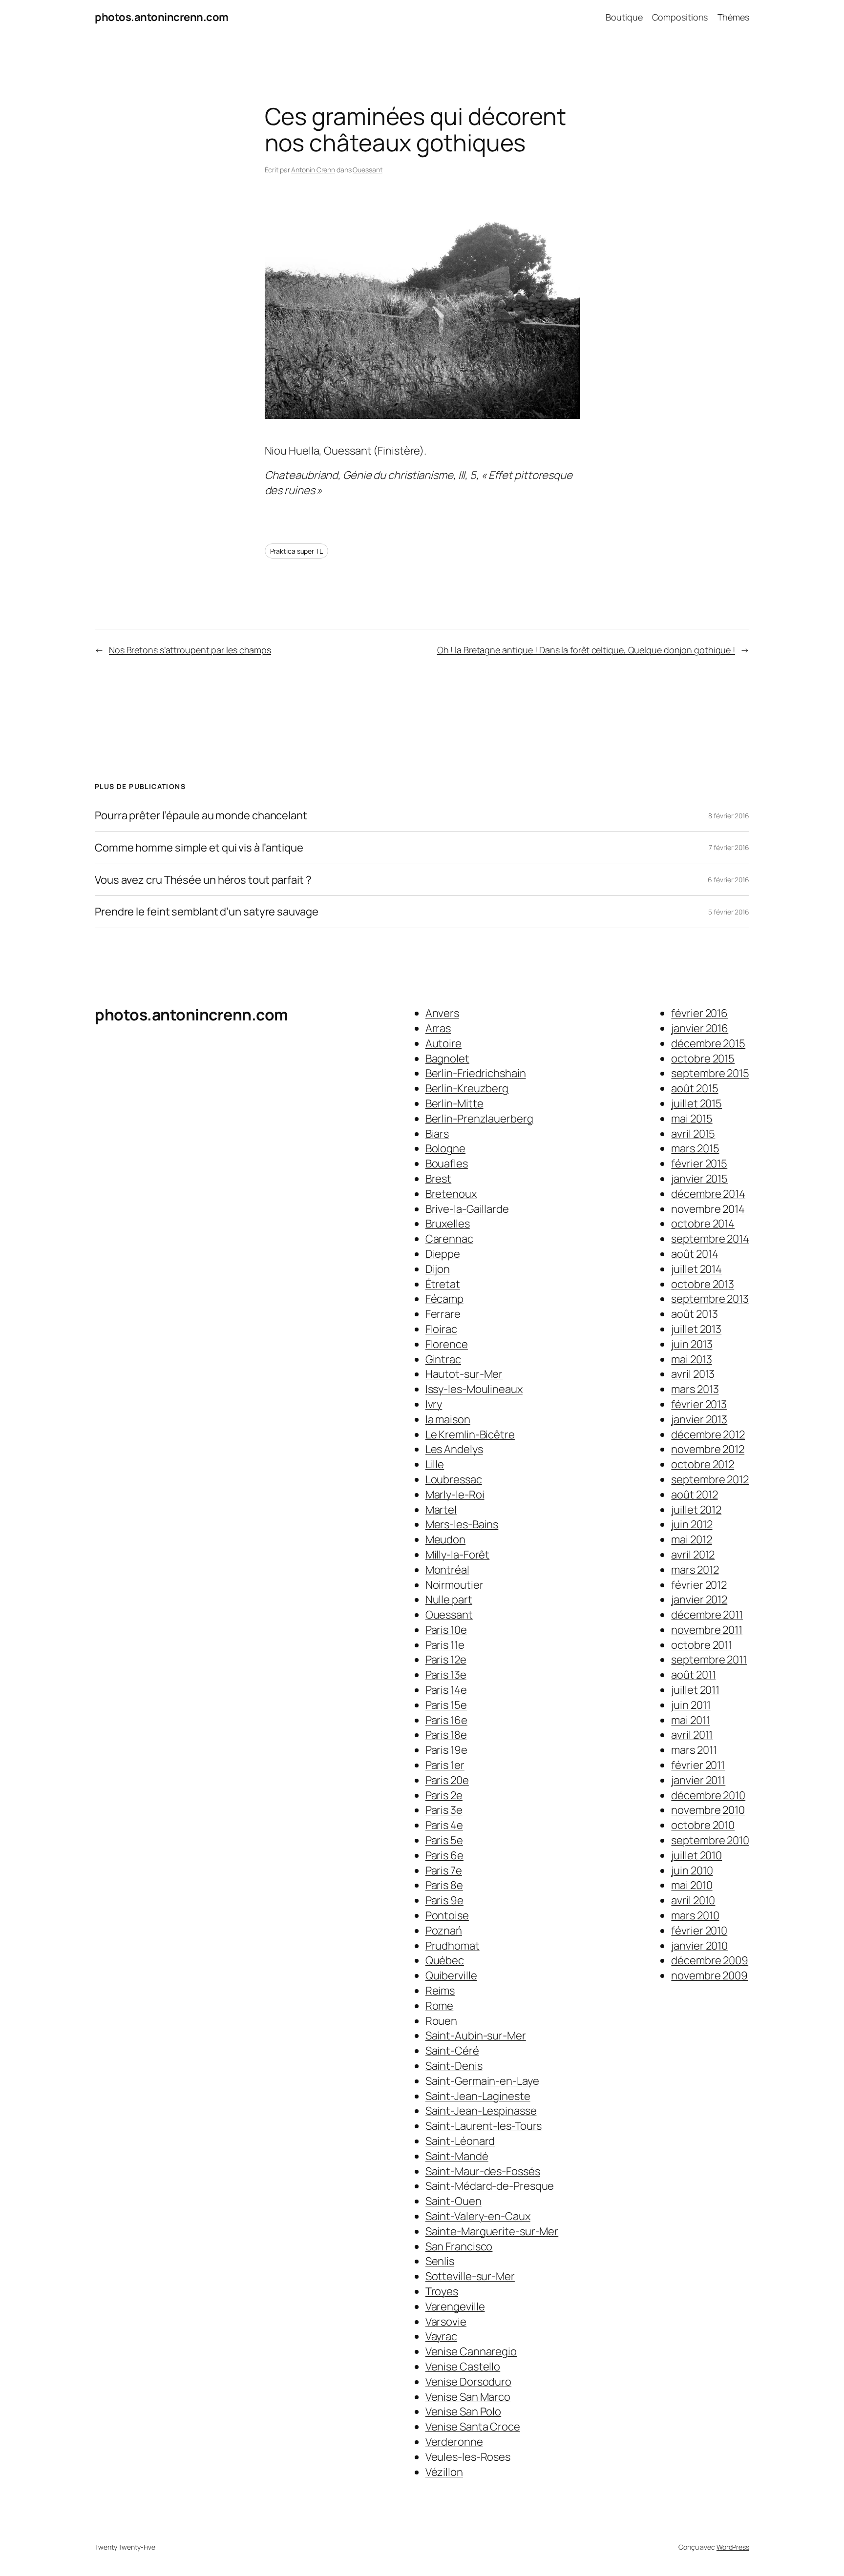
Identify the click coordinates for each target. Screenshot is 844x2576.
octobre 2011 (702, 1645)
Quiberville (451, 1975)
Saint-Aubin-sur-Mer (476, 2036)
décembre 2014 (708, 1194)
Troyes (442, 2291)
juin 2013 (692, 1344)
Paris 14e (446, 1690)
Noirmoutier (454, 1585)
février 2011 (698, 1765)
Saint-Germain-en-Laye (482, 2081)
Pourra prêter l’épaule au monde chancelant (201, 816)
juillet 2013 (696, 1329)
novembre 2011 (707, 1630)
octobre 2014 (703, 1224)
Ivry (434, 1404)
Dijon (438, 1269)
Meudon (445, 1539)
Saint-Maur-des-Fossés (483, 2171)
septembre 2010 (710, 1840)
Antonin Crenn (313, 170)
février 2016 (699, 1013)
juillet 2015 (696, 1103)
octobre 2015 (703, 1059)
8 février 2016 (729, 816)
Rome (440, 2006)
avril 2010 (693, 1900)
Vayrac (441, 2336)
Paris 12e (446, 1660)
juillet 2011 (695, 1690)
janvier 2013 (699, 1419)
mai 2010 (692, 1885)
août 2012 (694, 1495)
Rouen (442, 2021)
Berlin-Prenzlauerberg (479, 1119)
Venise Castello (463, 2367)
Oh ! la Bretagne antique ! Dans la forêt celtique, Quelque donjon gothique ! (586, 650)
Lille (435, 1464)
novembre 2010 (708, 1810)
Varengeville (455, 2306)
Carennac (449, 1239)
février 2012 (699, 1585)
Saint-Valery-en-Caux (478, 2216)
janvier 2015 (699, 1179)
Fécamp (444, 1299)
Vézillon (444, 2472)
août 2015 (695, 1088)
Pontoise (447, 1915)
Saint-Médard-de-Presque (490, 2186)
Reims (440, 1991)
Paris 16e (446, 1720)
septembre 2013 (710, 1299)
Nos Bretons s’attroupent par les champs (190, 650)
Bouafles (447, 1163)
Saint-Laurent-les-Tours (484, 2126)
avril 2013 (693, 1374)
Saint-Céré (452, 2051)
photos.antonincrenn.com (162, 17)
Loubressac (454, 1479)
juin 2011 (691, 1705)
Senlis (440, 2261)
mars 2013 (695, 1389)
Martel (441, 1510)
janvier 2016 (700, 1028)
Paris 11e (445, 1645)
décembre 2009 (710, 1960)
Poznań (444, 1931)
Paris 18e (446, 1735)
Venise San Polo (464, 2411)
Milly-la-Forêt (458, 1555)
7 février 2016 (729, 847)
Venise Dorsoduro (468, 2382)
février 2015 (699, 1163)
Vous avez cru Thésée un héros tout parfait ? (203, 880)
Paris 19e (446, 1750)
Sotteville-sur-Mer (470, 2276)
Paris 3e (444, 1810)
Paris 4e (444, 1825)
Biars (437, 1134)
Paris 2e (444, 1795)
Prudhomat (453, 1946)
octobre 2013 (703, 1284)
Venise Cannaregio (471, 2351)
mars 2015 (695, 1148)
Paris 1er (445, 1765)
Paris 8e (444, 1885)
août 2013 (694, 1314)
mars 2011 (694, 1750)
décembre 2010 (708, 1795)
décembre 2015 (708, 1043)
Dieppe (443, 1254)
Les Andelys (454, 1449)
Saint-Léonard (460, 2141)
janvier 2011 (698, 1780)
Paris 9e (444, 1900)
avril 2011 (692, 1735)
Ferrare (443, 1314)
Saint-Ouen (454, 2201)
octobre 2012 (703, 1464)
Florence (447, 1344)
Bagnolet (447, 1059)
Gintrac (443, 1359)
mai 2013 (691, 1359)
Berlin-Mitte (454, 1103)
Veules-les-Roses (468, 2457)
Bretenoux (451, 1194)
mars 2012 (695, 1570)
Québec (445, 1960)
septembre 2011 (709, 1660)
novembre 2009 (709, 1975)
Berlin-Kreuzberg (467, 1088)
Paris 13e (446, 1675)
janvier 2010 (699, 1946)
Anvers (442, 1013)
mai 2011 (690, 1720)
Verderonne (454, 2442)
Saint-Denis (454, 2066)
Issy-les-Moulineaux (474, 1389)
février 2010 (699, 1931)
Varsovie (446, 2322)
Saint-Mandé (457, 2156)
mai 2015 (692, 1119)
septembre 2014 (710, 1239)
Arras (438, 1028)
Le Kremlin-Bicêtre (470, 1434)
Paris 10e (446, 1630)
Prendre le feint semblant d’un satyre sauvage (207, 912)
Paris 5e (444, 1840)
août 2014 (695, 1254)
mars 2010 (695, 1915)
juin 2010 (692, 1870)
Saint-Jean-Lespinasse (481, 2111)
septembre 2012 (710, 1479)
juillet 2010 (696, 1855)
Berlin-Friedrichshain (476, 1073)
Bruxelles (448, 1224)
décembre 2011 (707, 1615)
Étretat (443, 1284)
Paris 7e (444, 1870)
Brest (439, 1179)
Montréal (447, 1570)
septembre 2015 (710, 1073)
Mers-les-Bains (462, 1524)
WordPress (733, 2547)
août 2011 (693, 1675)
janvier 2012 (699, 1600)
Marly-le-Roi (455, 1495)
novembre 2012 (708, 1449)
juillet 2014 (696, 1269)
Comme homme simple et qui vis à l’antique (199, 848)
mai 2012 (691, 1539)
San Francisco (459, 2246)
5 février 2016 (729, 912)
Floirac (441, 1329)
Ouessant (367, 170)
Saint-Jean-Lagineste (478, 2096)
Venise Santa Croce (473, 2427)
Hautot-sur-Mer (464, 1374)
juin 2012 (692, 1524)
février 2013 (699, 1404)
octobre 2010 (703, 1825)
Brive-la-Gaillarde (467, 1209)
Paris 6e (444, 1855)
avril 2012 (693, 1555)
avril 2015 (693, 1134)
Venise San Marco (468, 2397)
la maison (448, 1419)
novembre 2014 (708, 1209)
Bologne (445, 1148)
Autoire (443, 1043)
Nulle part (449, 1600)
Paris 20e (447, 1780)
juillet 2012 (696, 1510)
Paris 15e (446, 1705)
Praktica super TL (296, 551)
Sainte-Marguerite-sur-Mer (492, 2231)
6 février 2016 (728, 880)
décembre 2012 (708, 1434)
